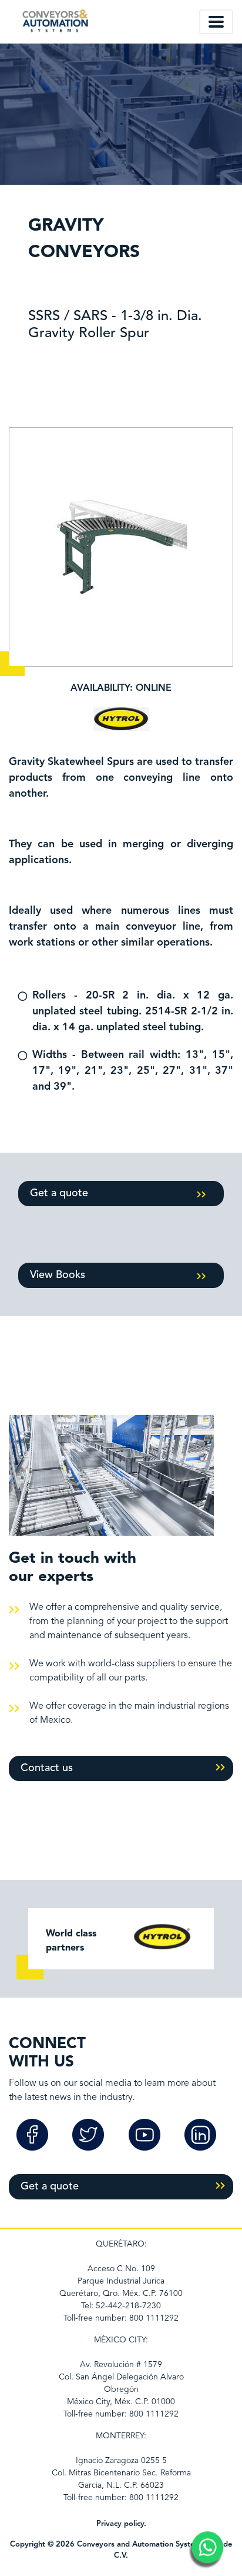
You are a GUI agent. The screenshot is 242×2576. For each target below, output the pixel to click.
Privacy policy (120, 2524)
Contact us (47, 1768)
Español (160, 21)
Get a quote (59, 1193)
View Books (58, 1275)
